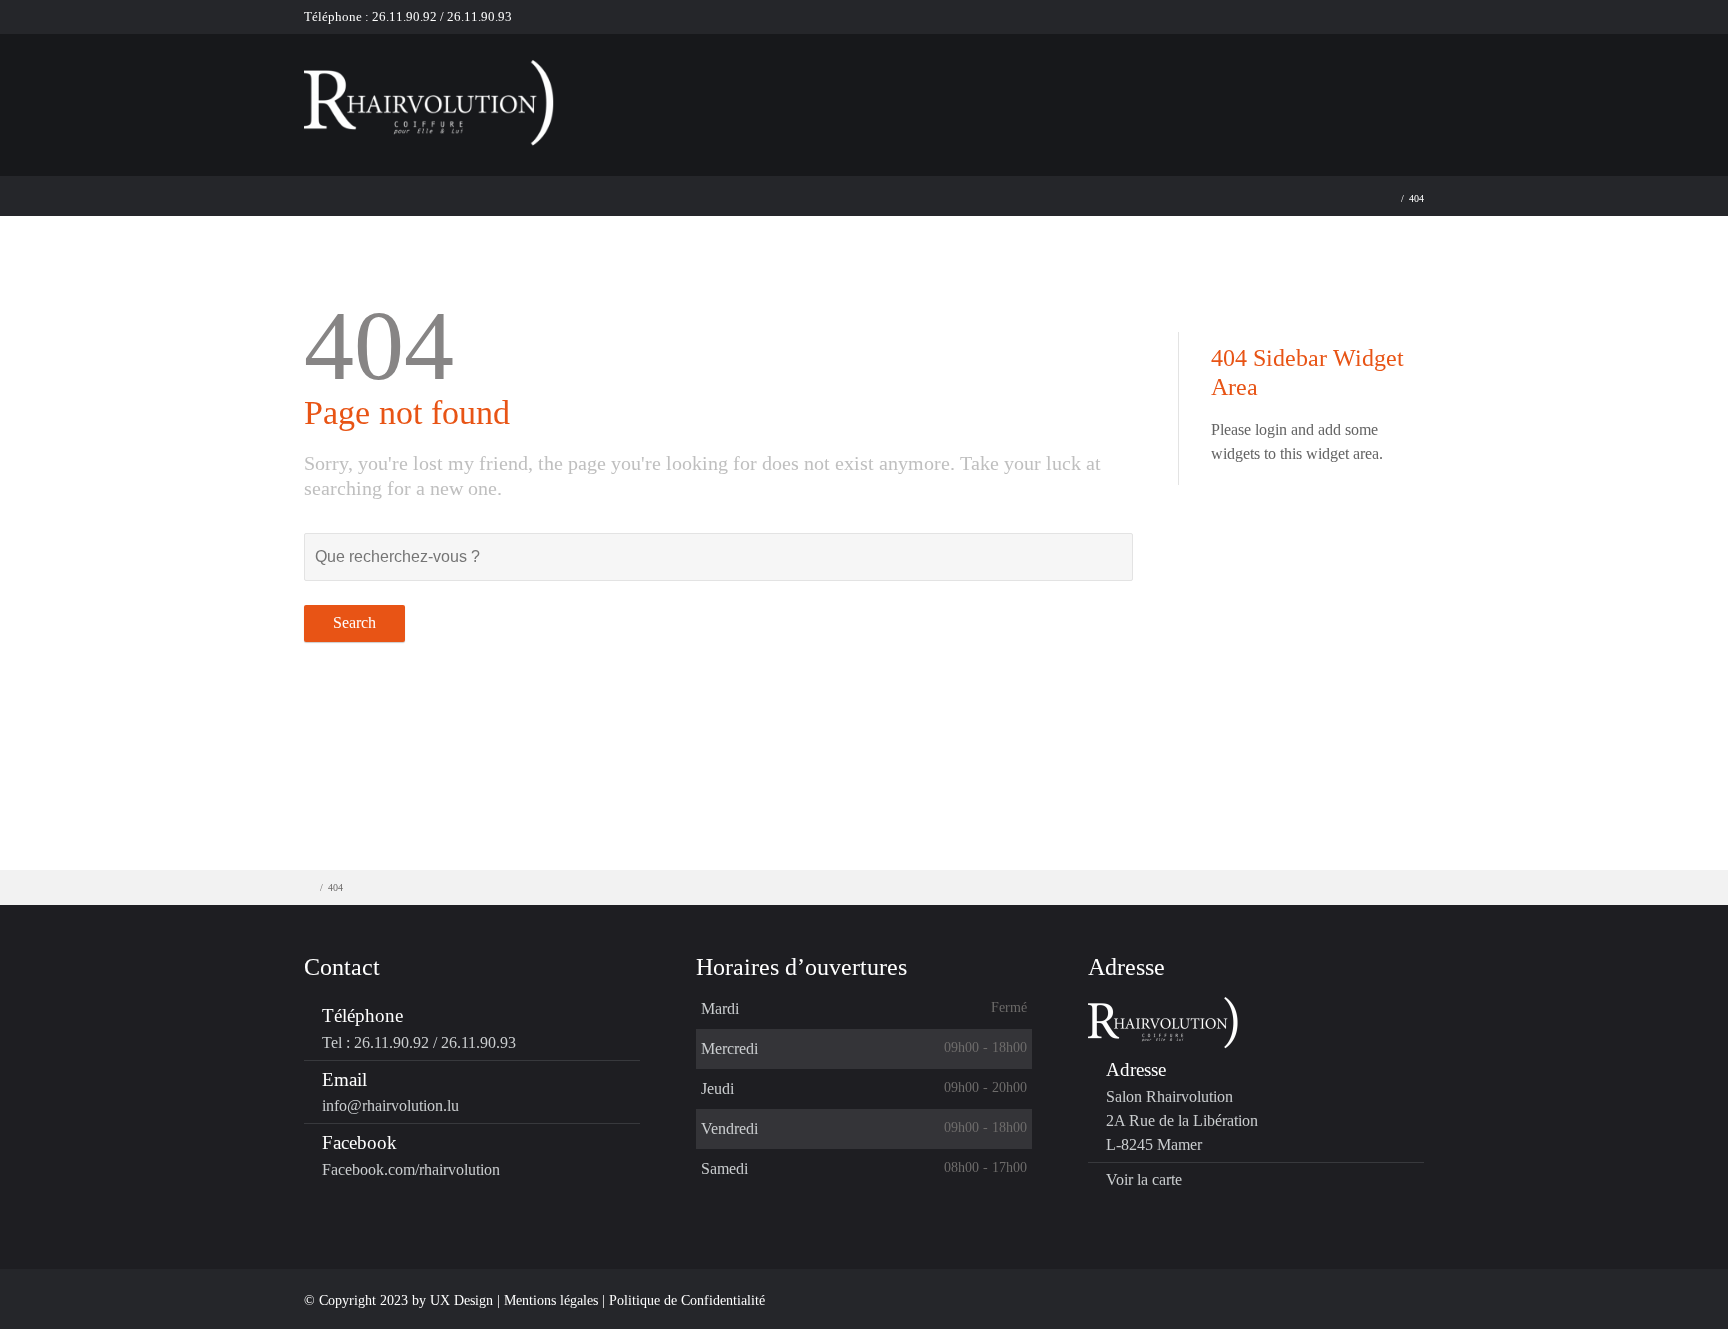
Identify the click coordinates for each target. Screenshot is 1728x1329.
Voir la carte (1144, 1179)
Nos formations (925, 99)
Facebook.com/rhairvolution (411, 1169)
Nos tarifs (1195, 99)
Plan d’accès (1419, 99)
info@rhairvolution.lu (390, 1105)
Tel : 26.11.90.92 (375, 1042)
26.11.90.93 (479, 16)
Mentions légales (553, 1300)
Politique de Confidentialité (687, 1300)
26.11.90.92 (403, 16)
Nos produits (1070, 99)
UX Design (461, 1300)
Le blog (1303, 99)
